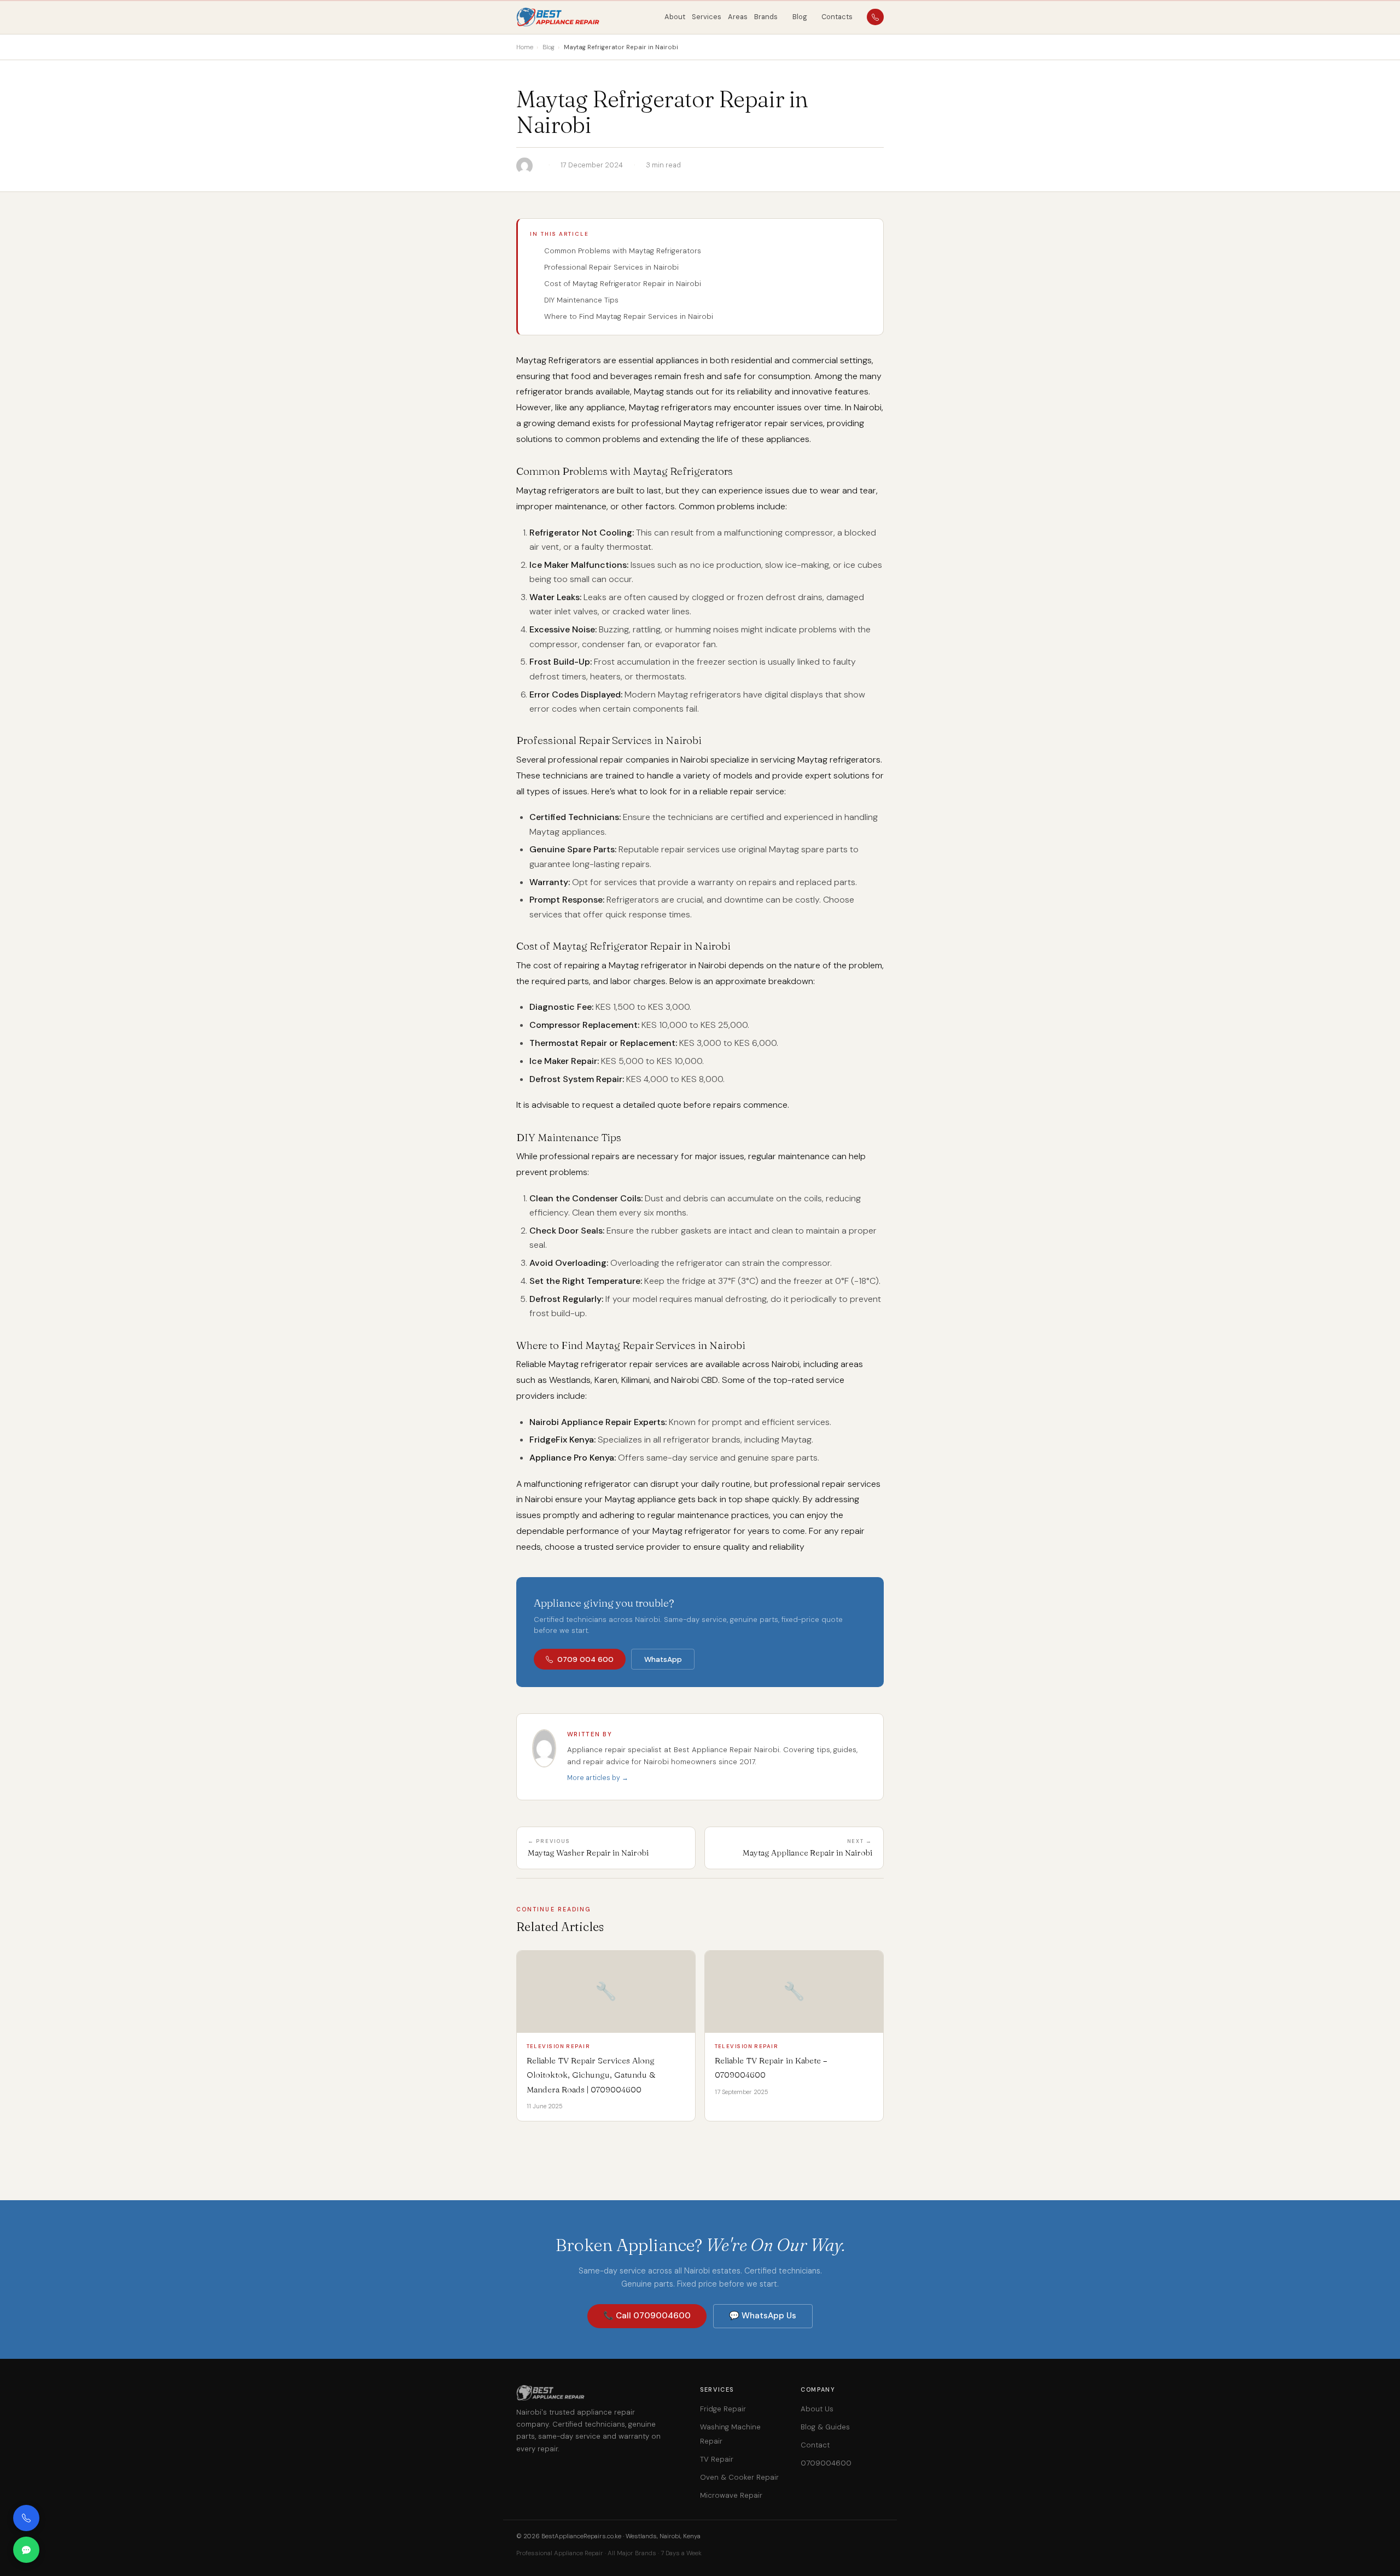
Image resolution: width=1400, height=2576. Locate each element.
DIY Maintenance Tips (581, 300)
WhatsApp (663, 1659)
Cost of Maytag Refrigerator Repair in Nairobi (623, 284)
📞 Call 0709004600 (647, 2316)
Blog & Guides (825, 2427)
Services (707, 17)
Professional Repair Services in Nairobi (611, 267)
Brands (766, 17)
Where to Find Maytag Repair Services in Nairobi (629, 316)
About (675, 17)
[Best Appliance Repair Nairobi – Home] (559, 17)
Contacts (837, 17)
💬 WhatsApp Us (763, 2316)
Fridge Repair (723, 2409)
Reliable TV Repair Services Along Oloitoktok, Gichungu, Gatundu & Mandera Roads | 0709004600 (591, 2075)
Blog (800, 17)
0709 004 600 (585, 1659)
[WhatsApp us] (26, 2550)
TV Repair (717, 2459)
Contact (815, 2445)
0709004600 (826, 2463)
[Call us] (26, 2518)
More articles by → (598, 1778)
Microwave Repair (731, 2495)
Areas (738, 17)
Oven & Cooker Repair (739, 2477)
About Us (817, 2409)
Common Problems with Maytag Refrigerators (623, 251)
